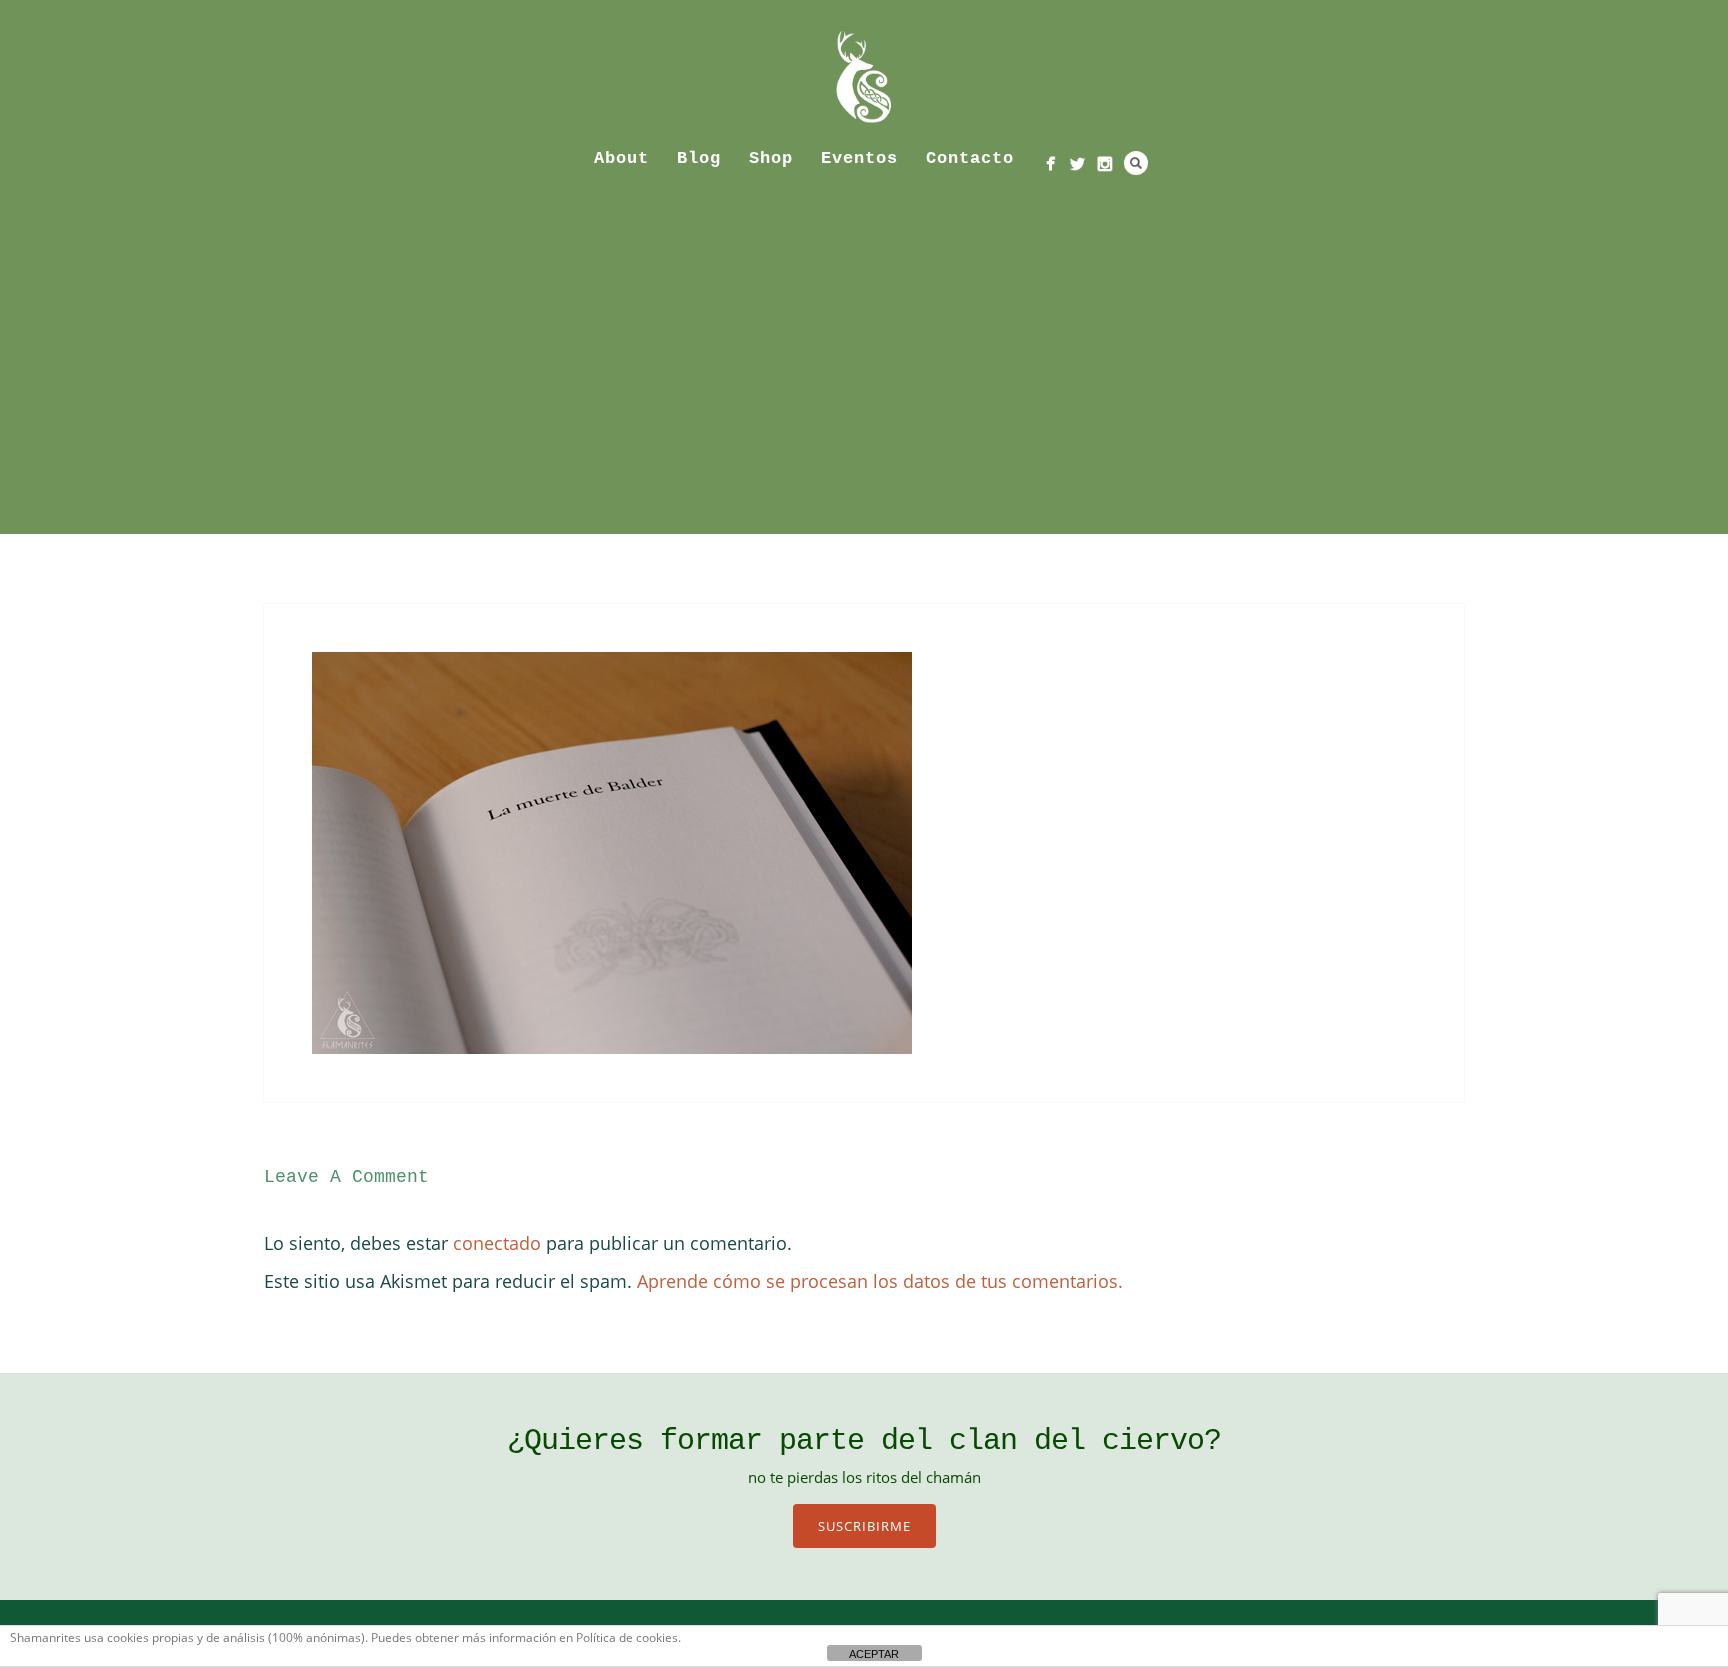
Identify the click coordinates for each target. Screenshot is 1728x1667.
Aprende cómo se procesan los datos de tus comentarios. (880, 1281)
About (621, 158)
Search (1136, 163)
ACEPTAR (874, 1654)
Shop (771, 158)
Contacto (970, 158)
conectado (497, 1243)
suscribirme (864, 1526)
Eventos (859, 158)
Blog (699, 158)
